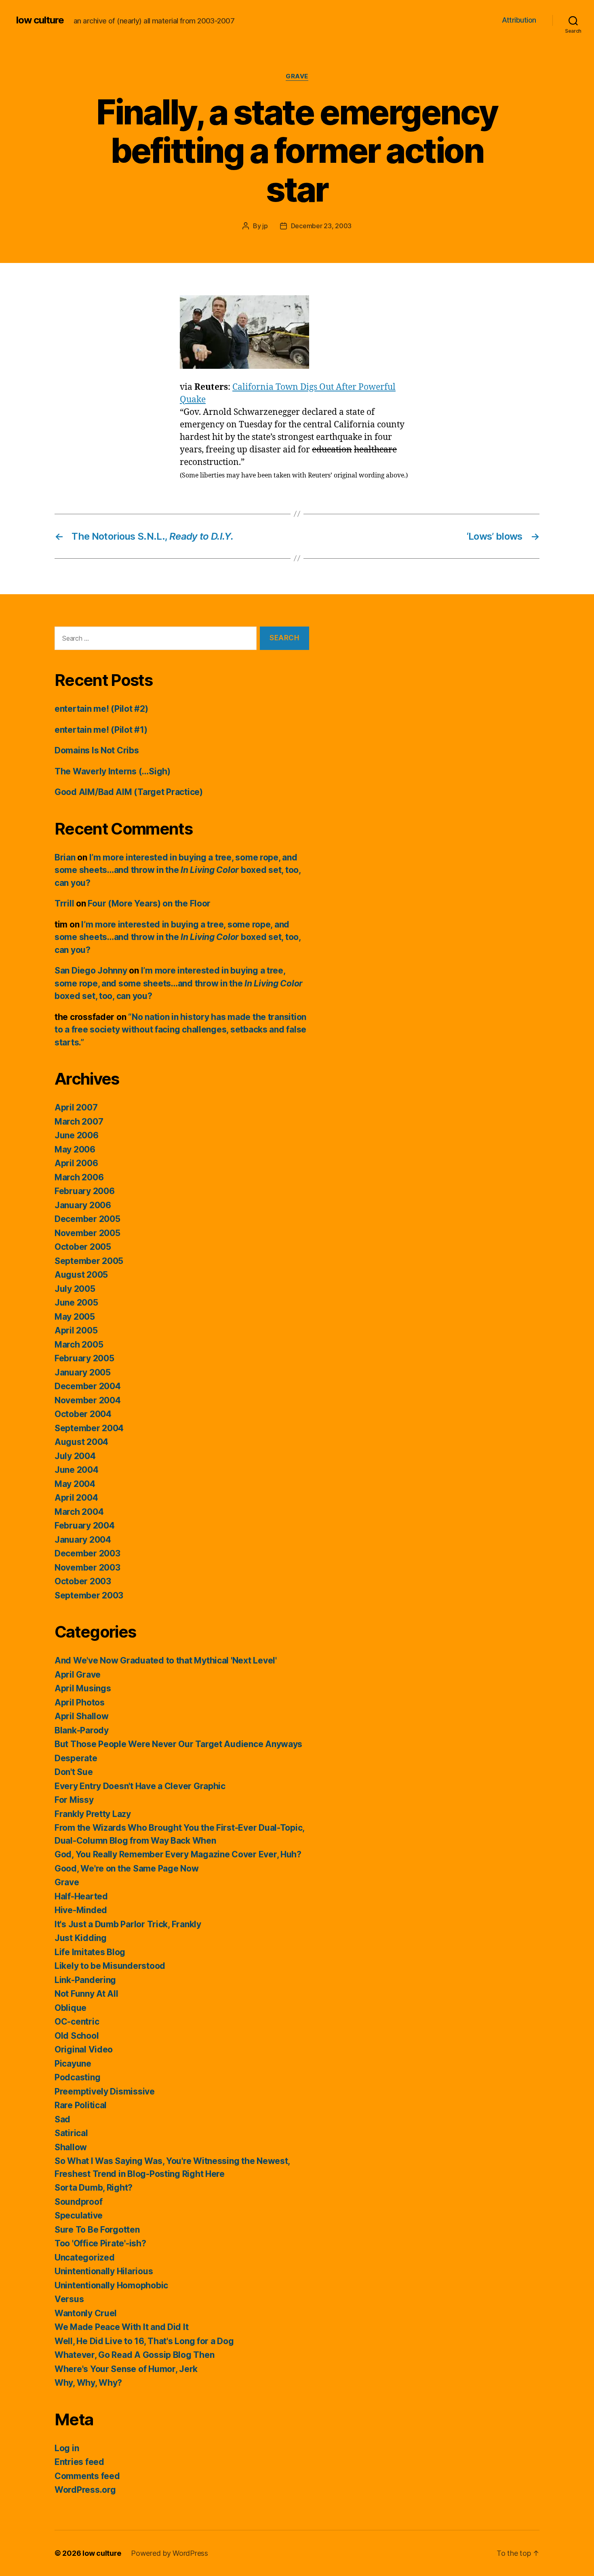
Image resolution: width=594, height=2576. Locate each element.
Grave (297, 76)
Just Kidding (81, 1938)
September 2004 (89, 1428)
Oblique (71, 2008)
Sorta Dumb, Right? (94, 2188)
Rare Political (81, 2105)
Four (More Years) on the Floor (149, 903)
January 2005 (83, 1372)
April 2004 (76, 1498)
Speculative (79, 2215)
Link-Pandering (85, 1980)
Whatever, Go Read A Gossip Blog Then (134, 2355)
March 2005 (79, 1345)
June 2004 (77, 1470)
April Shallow (82, 1716)
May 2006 (75, 1149)
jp (265, 226)
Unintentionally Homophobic (111, 2285)
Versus (69, 2299)
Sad (62, 2119)
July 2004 (75, 1456)
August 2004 (81, 1442)
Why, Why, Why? (88, 2383)
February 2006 (85, 1191)
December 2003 (87, 1553)
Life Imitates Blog (90, 1952)
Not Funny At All (86, 1994)
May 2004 (75, 1484)
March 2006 (79, 1177)
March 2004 (79, 1512)
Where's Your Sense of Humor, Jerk (126, 2369)
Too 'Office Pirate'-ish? (100, 2243)
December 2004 (88, 1386)
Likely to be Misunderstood (110, 1966)
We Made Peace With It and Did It (121, 2327)
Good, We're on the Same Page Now (126, 1868)
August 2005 (81, 1275)
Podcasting (77, 2077)
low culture (40, 20)
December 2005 (87, 1219)
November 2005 (87, 1233)
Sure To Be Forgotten (97, 2230)
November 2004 (88, 1400)
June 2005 (76, 1303)
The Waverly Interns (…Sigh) (113, 771)
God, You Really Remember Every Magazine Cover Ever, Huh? (178, 1854)
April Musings (83, 1688)
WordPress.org (85, 2490)
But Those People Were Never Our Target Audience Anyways (178, 1744)
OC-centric (77, 2022)
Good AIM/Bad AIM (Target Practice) (129, 792)
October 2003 (83, 1581)
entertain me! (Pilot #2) (101, 709)
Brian (65, 857)
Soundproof (78, 2202)
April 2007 (76, 1107)
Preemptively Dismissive (105, 2091)
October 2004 (83, 1414)
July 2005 (75, 1289)
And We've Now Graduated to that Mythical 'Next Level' (166, 1660)
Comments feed (87, 2476)
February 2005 (84, 1358)
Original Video (84, 2049)
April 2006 (76, 1163)
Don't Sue (74, 1772)
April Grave (78, 1675)
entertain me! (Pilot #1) (101, 730)
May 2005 (75, 1317)
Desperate (76, 1758)
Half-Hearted (81, 1896)
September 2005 (89, 1261)
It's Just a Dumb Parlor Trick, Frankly (128, 1924)
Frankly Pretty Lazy (93, 1814)
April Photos (80, 1702)
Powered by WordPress (170, 2553)
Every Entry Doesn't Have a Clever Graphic (140, 1786)
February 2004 (85, 1526)
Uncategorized (85, 2257)
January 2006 (83, 1205)
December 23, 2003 (321, 226)
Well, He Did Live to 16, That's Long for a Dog (144, 2341)
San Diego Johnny (91, 970)
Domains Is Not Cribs (97, 750)
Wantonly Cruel (86, 2313)
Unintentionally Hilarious (104, 2271)
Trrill (64, 903)
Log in (67, 2448)
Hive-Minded (81, 1910)
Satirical (71, 2133)
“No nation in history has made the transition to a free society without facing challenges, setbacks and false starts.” (180, 1030)
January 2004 (83, 1540)
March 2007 (79, 1122)
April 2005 (76, 1330)
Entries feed (79, 2462)
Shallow (71, 2147)
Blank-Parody (82, 1730)
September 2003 (89, 1595)
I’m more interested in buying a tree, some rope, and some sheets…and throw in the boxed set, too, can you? (178, 870)
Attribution (519, 20)
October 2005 (83, 1247)
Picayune (73, 2064)
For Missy (74, 1800)
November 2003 (87, 1568)
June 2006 (77, 1135)
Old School (77, 2036)
